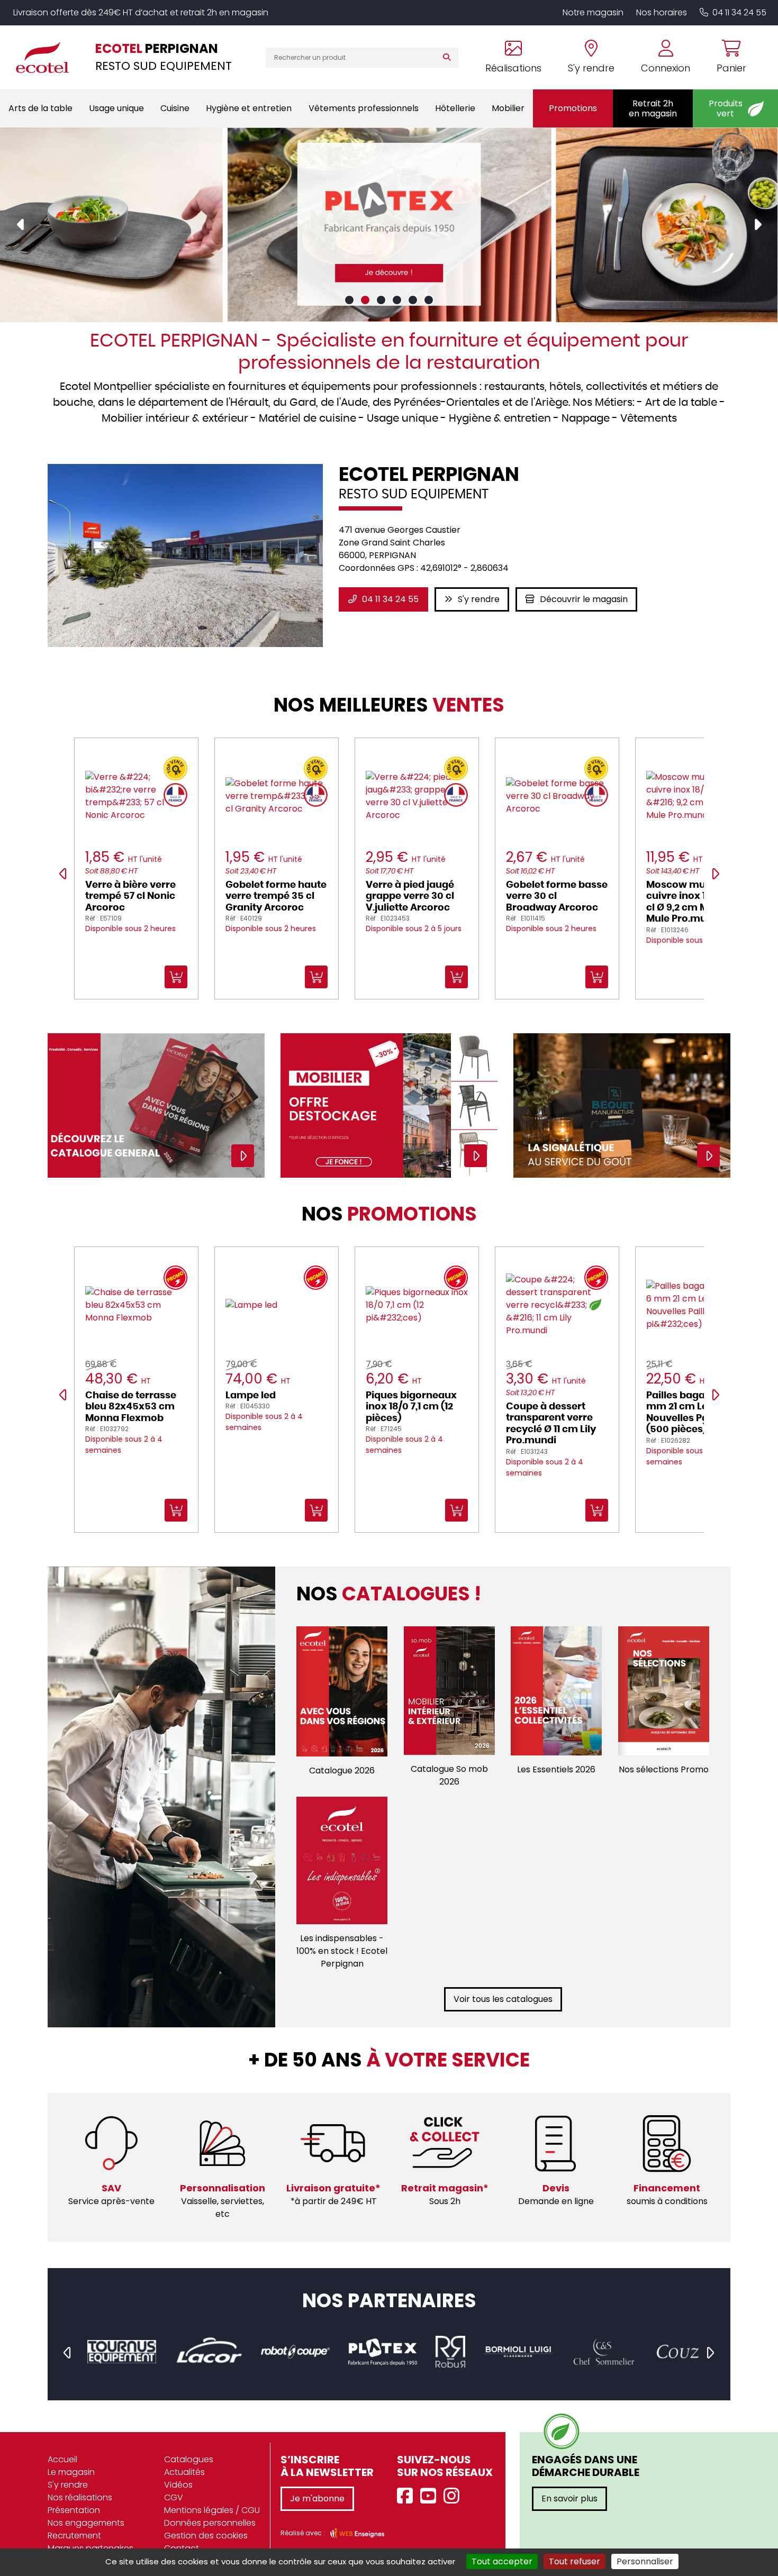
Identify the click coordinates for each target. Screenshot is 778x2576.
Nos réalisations (80, 2497)
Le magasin (71, 2472)
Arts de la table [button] (40, 108)
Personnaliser (645, 2561)
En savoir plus (569, 2498)
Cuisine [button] (175, 108)
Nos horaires (662, 12)
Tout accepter (502, 2561)
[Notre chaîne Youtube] (431, 2496)
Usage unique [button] (116, 108)
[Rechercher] (449, 58)
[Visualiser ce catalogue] (342, 1691)
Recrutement (74, 2536)
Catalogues (189, 2459)
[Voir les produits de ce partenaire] (121, 2352)
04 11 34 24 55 (739, 12)
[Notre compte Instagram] (454, 2496)
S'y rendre (479, 599)
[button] (349, 300)
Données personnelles (210, 2523)
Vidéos (178, 2485)
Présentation (74, 2510)
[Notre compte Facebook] (408, 2496)
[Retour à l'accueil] (48, 57)
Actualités (184, 2472)
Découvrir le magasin (584, 599)
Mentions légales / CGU (212, 2510)
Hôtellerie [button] (455, 108)
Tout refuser (575, 2561)
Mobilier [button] (508, 108)
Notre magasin (593, 12)
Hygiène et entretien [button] (249, 108)
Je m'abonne (317, 2498)
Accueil (62, 2459)
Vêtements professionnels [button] (364, 108)
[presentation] (21, 225)
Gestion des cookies (206, 2536)
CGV (174, 2497)
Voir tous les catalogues (503, 1999)
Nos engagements (86, 2523)
